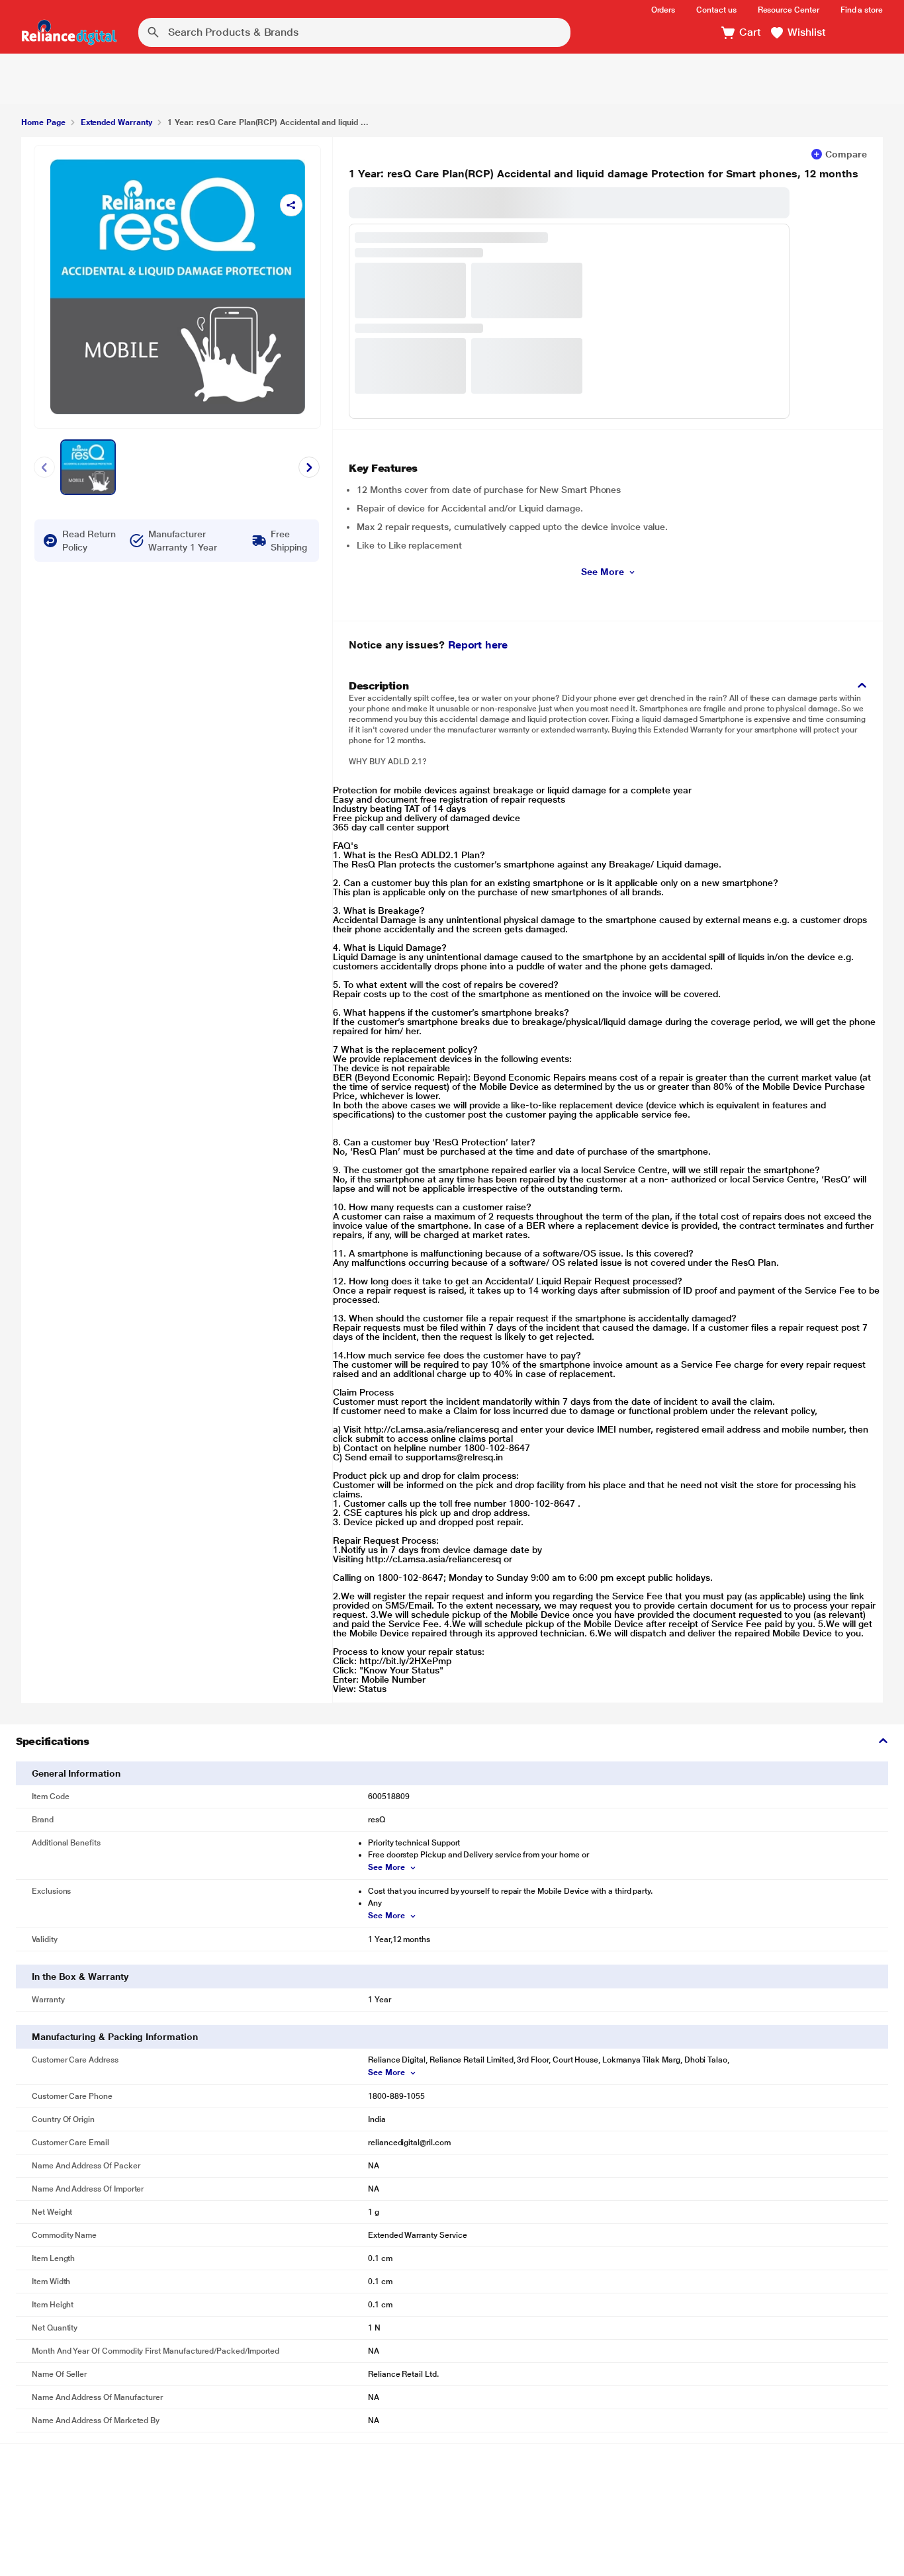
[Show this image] (88, 467)
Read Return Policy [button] (89, 541)
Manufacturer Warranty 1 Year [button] (182, 541)
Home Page (43, 122)
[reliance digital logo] (69, 32)
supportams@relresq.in (454, 1457)
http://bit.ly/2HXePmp (405, 1661)
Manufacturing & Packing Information (115, 2037)
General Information (76, 1773)
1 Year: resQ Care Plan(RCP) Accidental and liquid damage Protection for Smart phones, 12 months (604, 174)
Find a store (862, 10)
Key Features (383, 468)
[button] (798, 33)
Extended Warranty (116, 122)
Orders (663, 10)
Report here (478, 645)
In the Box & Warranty (80, 1976)
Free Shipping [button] (289, 541)
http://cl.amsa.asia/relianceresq (431, 1429)
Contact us (716, 10)
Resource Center (789, 10)
